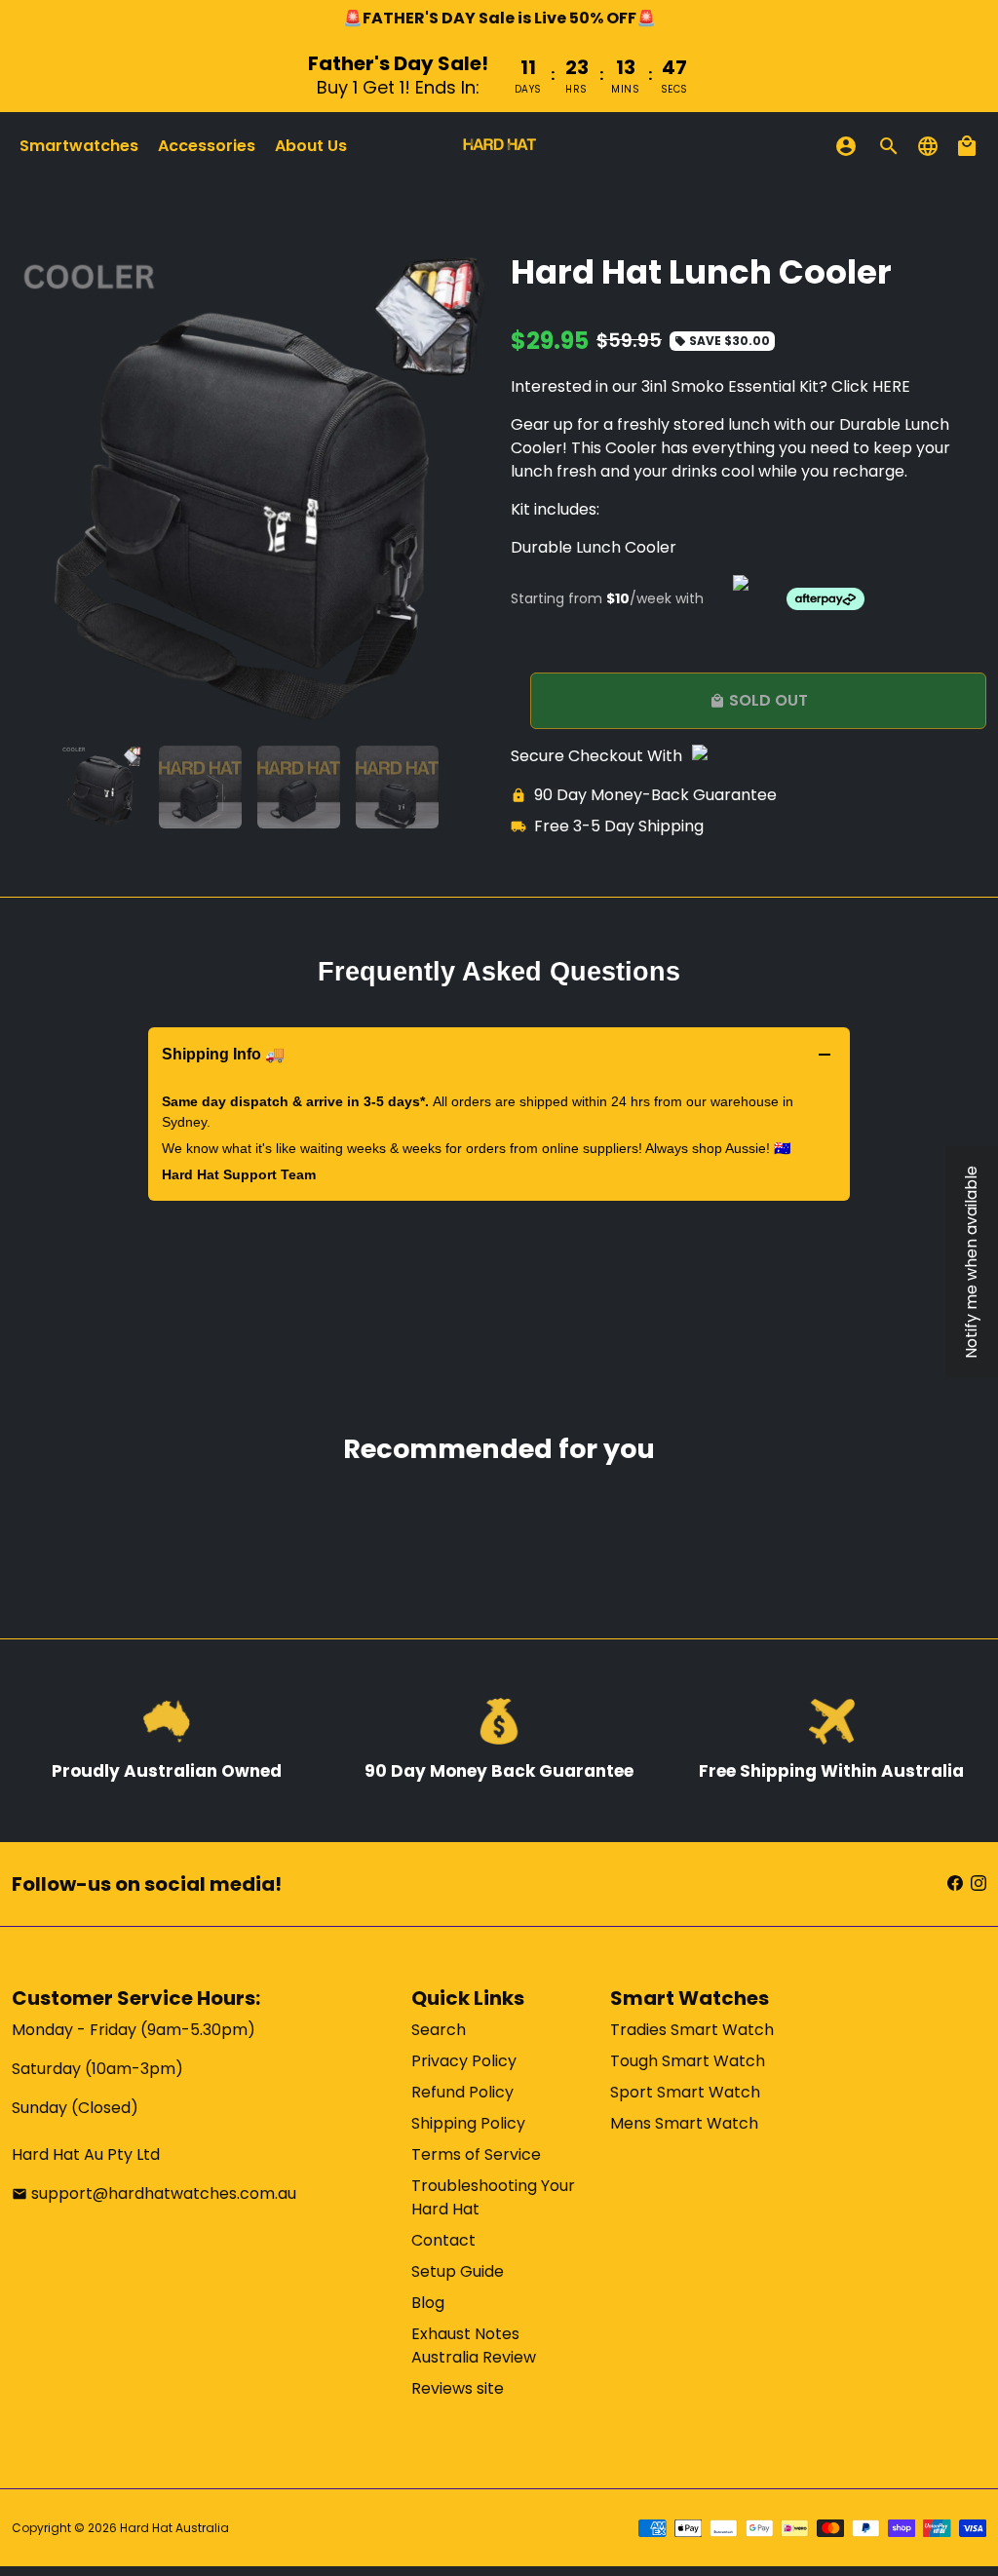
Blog (428, 2303)
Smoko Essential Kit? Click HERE (791, 386)
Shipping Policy (468, 2123)
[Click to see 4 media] (397, 787)
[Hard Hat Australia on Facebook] (955, 1884)
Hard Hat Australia (174, 2528)
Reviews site (458, 2388)
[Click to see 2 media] (200, 787)
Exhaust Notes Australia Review (474, 2345)
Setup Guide (458, 2271)
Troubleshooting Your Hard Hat (493, 2197)
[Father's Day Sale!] (499, 75)
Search (439, 2030)
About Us (311, 146)
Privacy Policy (464, 2061)
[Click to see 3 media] (299, 787)
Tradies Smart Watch (692, 2030)
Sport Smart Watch (685, 2092)
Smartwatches (79, 146)
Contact (443, 2240)
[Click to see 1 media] (102, 787)
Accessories (207, 146)
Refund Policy (462, 2092)
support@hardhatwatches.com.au (154, 2193)
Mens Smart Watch (684, 2123)
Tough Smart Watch (688, 2061)
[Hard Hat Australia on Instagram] (979, 1884)
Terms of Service (476, 2154)
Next (461, 492)
